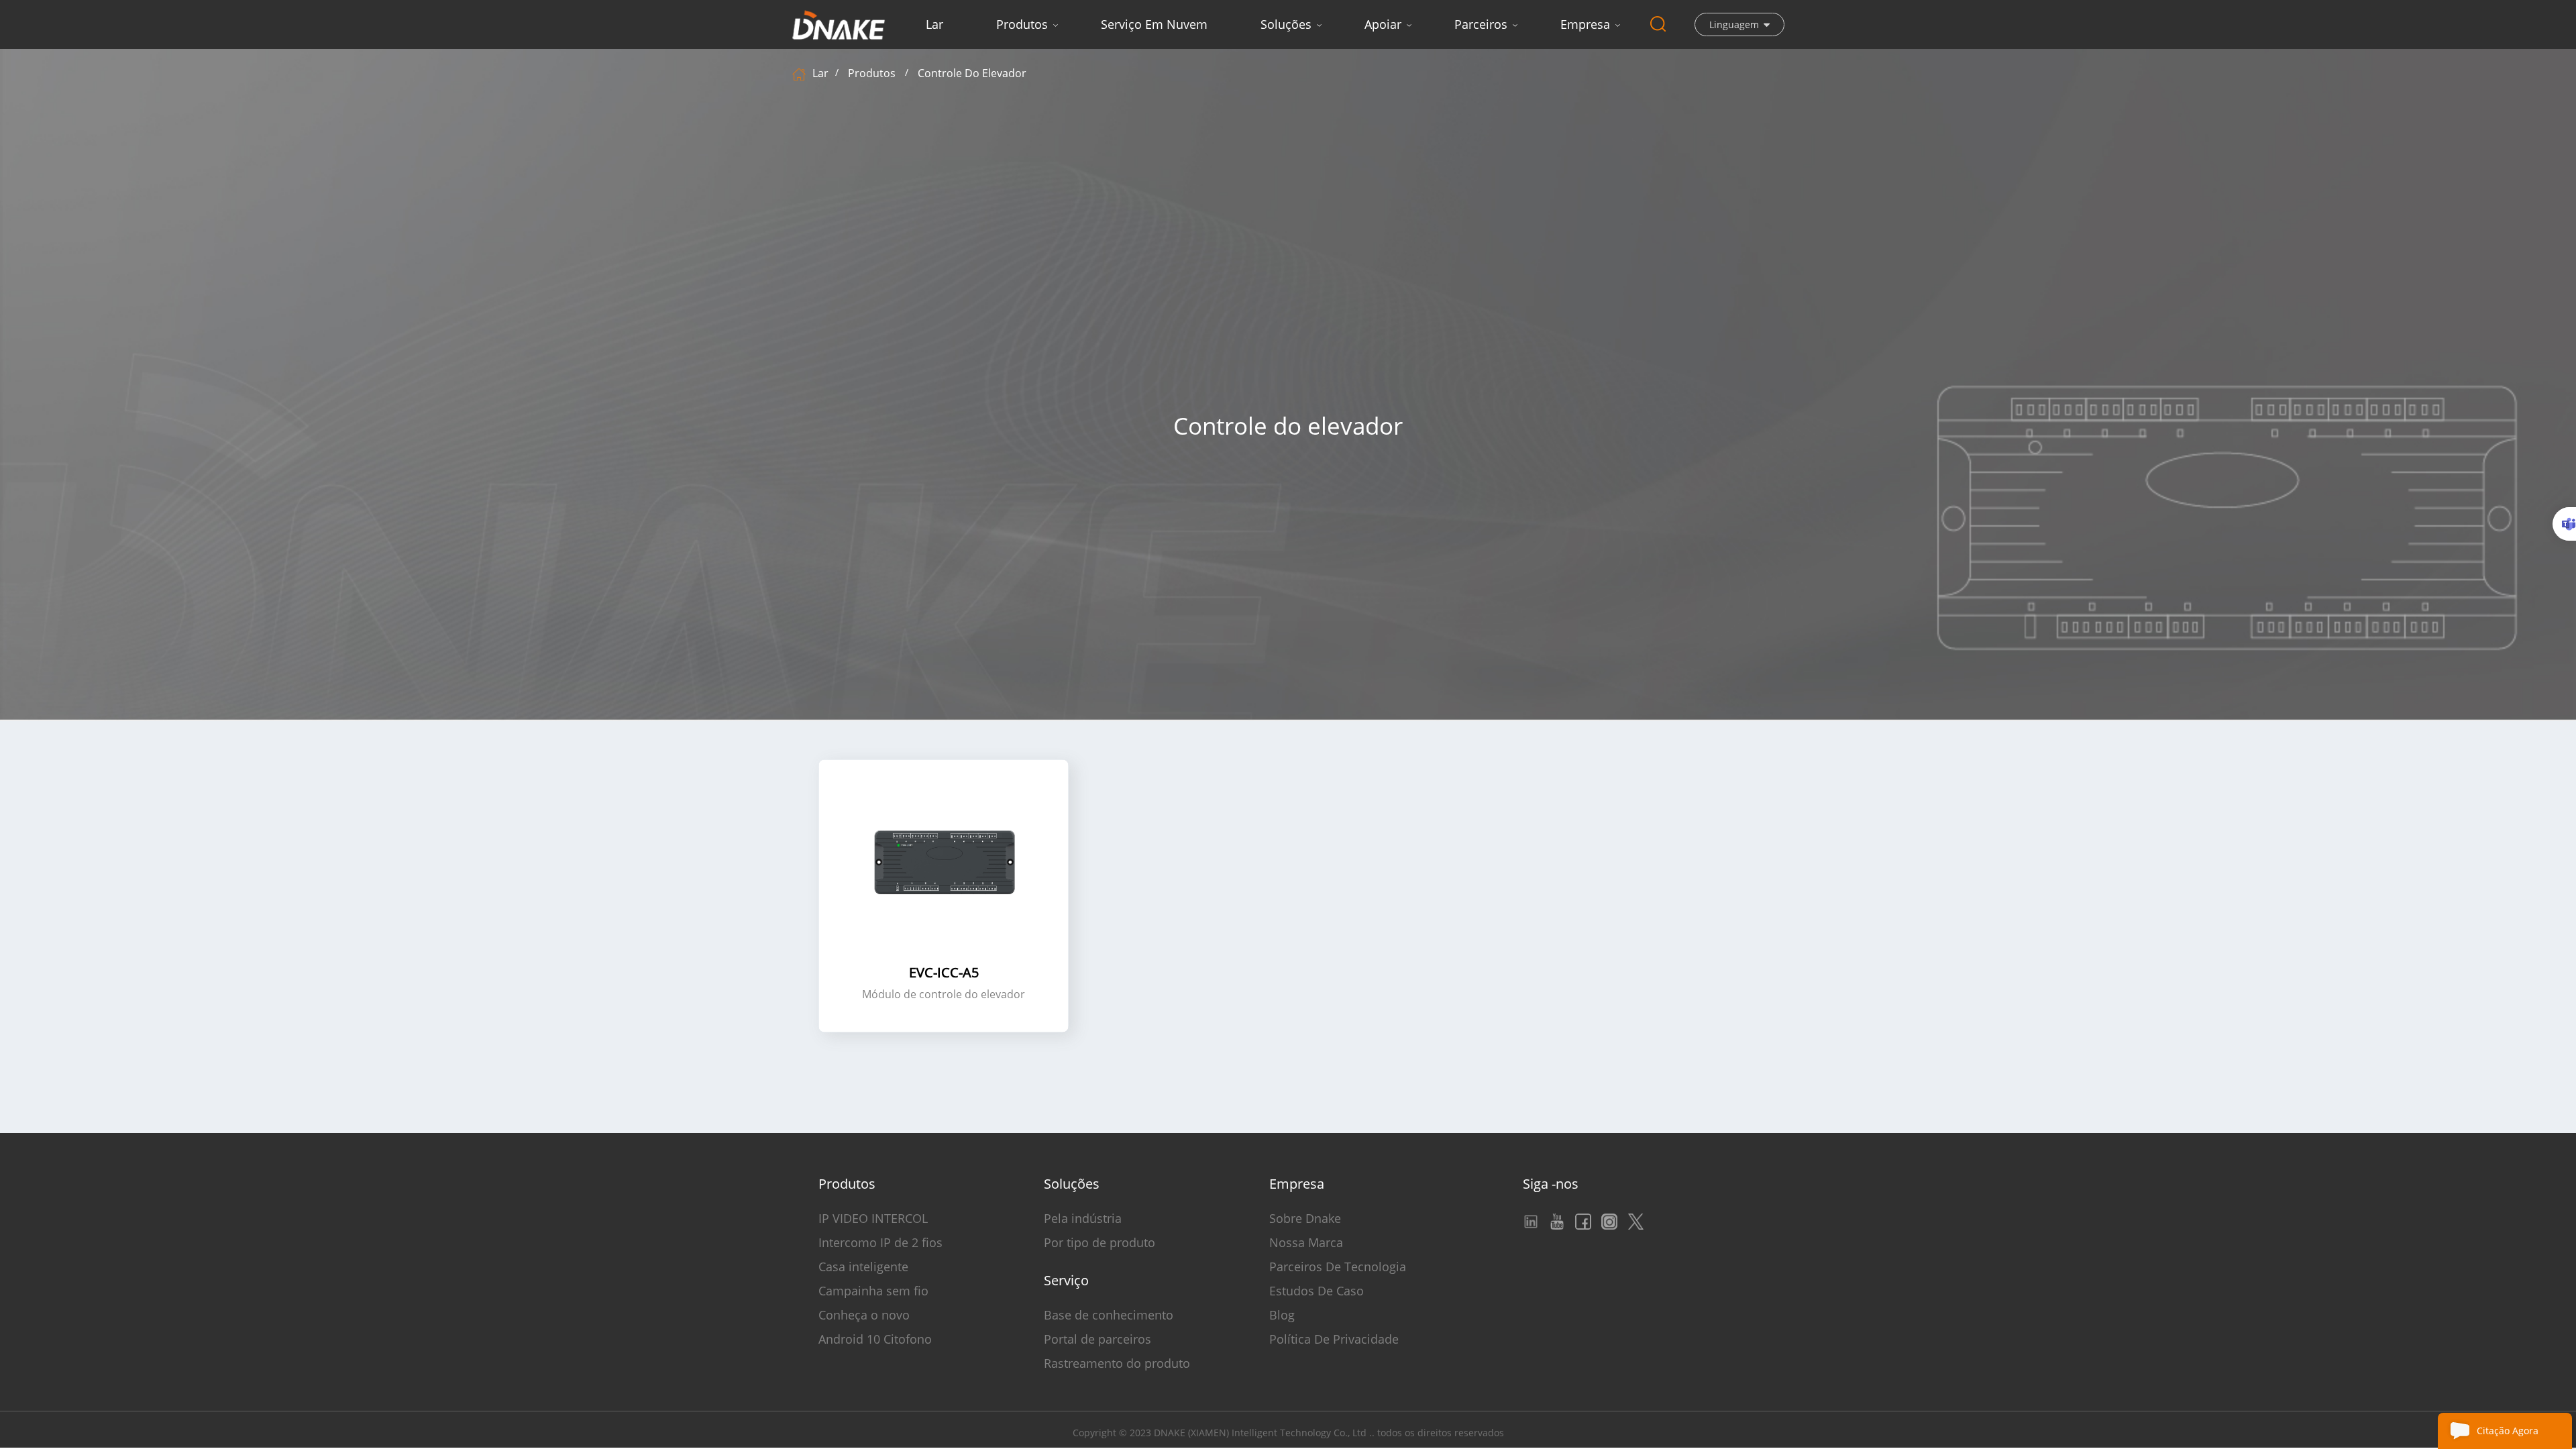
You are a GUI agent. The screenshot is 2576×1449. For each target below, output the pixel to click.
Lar (934, 24)
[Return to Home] (801, 73)
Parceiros (1481, 24)
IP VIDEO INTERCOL (873, 1218)
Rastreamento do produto (1117, 1363)
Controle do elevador (972, 73)
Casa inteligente (863, 1267)
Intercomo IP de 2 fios (880, 1242)
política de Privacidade (1334, 1339)
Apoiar (1383, 24)
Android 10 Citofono (875, 1339)
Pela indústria (1083, 1218)
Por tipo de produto (1099, 1242)
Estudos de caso (1317, 1291)
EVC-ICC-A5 (944, 973)
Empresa (1585, 24)
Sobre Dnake (1305, 1218)
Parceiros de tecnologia (1338, 1267)
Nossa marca (1306, 1242)
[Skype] (2564, 524)
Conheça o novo (864, 1315)
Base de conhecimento (1109, 1315)
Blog (1282, 1315)
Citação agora (2508, 1431)
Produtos (1022, 24)
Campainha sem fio (873, 1291)
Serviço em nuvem (1154, 24)
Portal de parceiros (1097, 1339)
